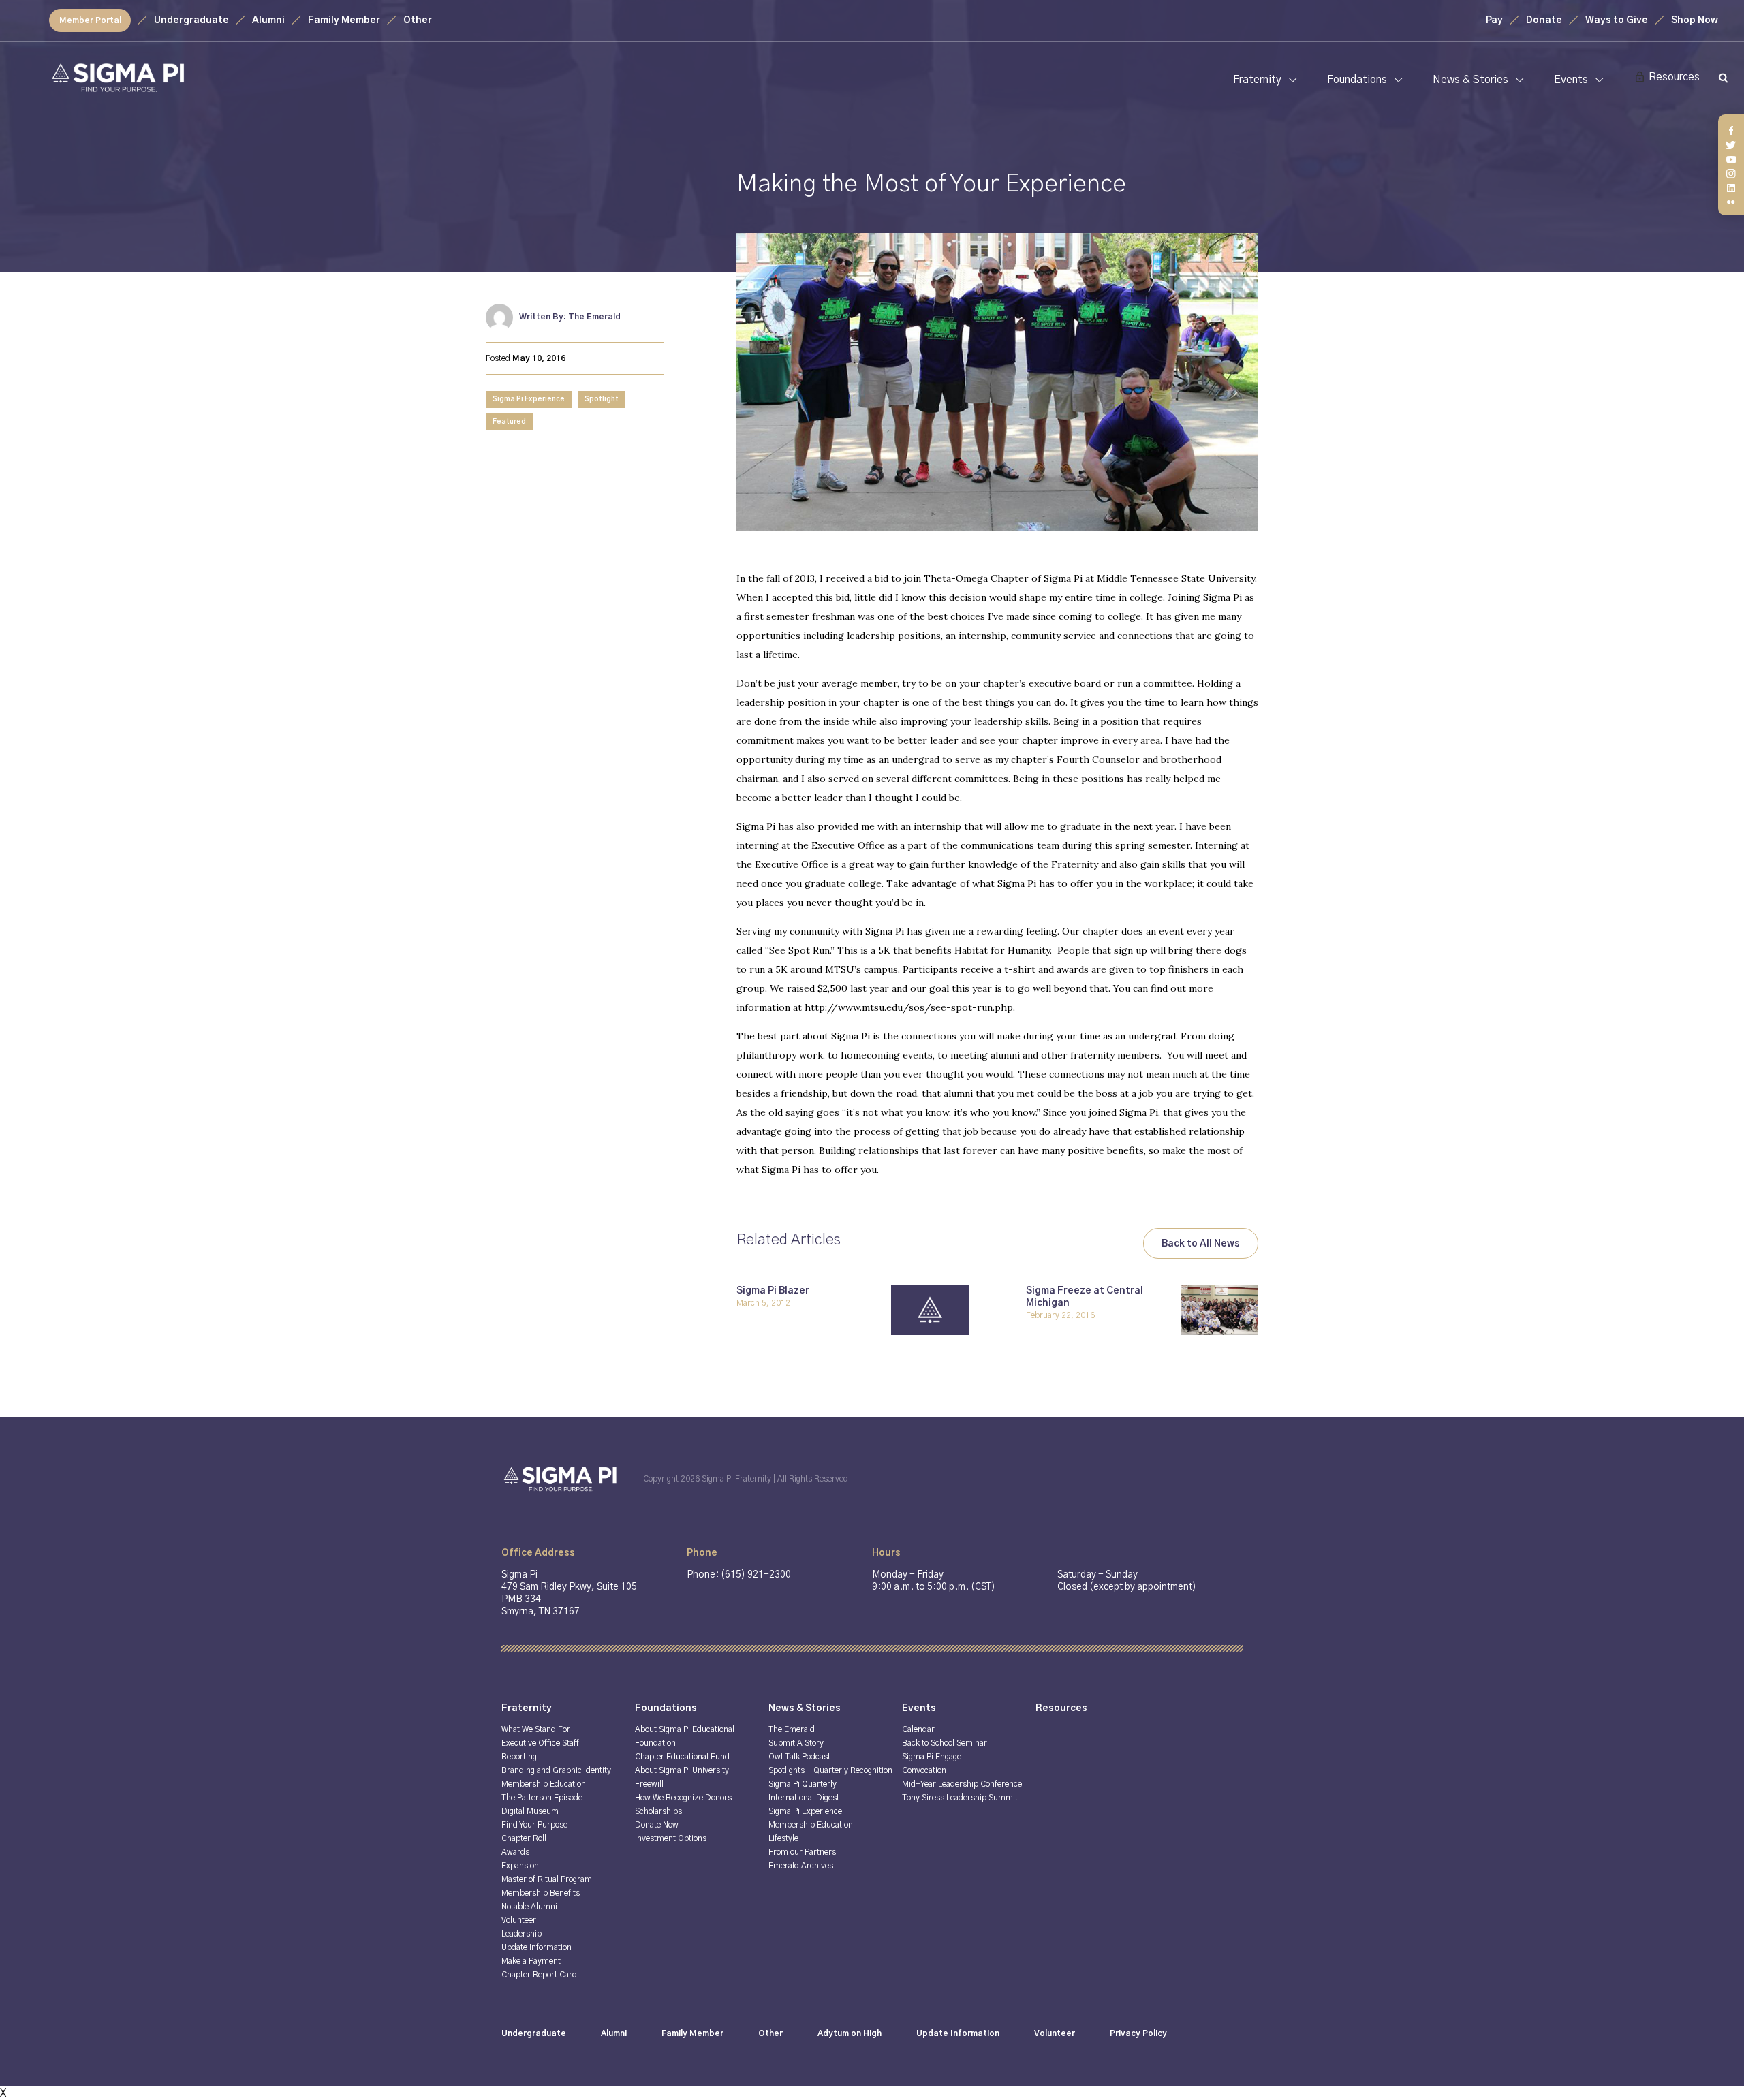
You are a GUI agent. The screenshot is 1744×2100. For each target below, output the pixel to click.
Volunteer (519, 1920)
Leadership (521, 1934)
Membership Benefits (541, 1893)
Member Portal (90, 20)
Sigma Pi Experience (529, 399)
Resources (1674, 77)
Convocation (924, 1770)
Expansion (520, 1866)
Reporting (519, 1757)
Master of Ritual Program (547, 1879)
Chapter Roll (524, 1838)
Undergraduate (191, 20)
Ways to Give (1617, 20)
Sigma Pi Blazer (773, 1291)
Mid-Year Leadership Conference (962, 1784)
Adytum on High (850, 2033)
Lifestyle (783, 1838)
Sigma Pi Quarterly (803, 1784)
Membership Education (544, 1784)
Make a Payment (531, 1961)
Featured (509, 422)
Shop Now (1695, 20)
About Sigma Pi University (682, 1770)
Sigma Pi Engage (932, 1757)
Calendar (918, 1729)
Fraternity (1257, 80)
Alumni (268, 20)
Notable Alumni (529, 1907)
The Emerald (792, 1729)
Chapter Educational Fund (682, 1757)
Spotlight (602, 399)
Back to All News (1201, 1244)
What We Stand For (536, 1729)
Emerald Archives (801, 1866)
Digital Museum (530, 1811)
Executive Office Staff (540, 1743)
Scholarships (658, 1811)
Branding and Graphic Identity (556, 1770)
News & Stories (1470, 80)
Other (418, 20)
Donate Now (657, 1825)
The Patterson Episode (542, 1798)
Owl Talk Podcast (799, 1757)
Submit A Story (796, 1743)
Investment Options (671, 1838)
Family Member (344, 20)
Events (1571, 80)
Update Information (536, 1947)
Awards (515, 1852)
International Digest (804, 1798)
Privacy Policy (1138, 2033)
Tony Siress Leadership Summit (960, 1798)
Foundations (1357, 80)
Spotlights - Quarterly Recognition (830, 1770)
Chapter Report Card (539, 1975)
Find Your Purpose (534, 1825)
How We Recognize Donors (683, 1798)
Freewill (649, 1784)
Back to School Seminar (945, 1743)
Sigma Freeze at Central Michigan (1085, 1297)
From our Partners (802, 1852)
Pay (1494, 20)
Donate (1544, 20)
